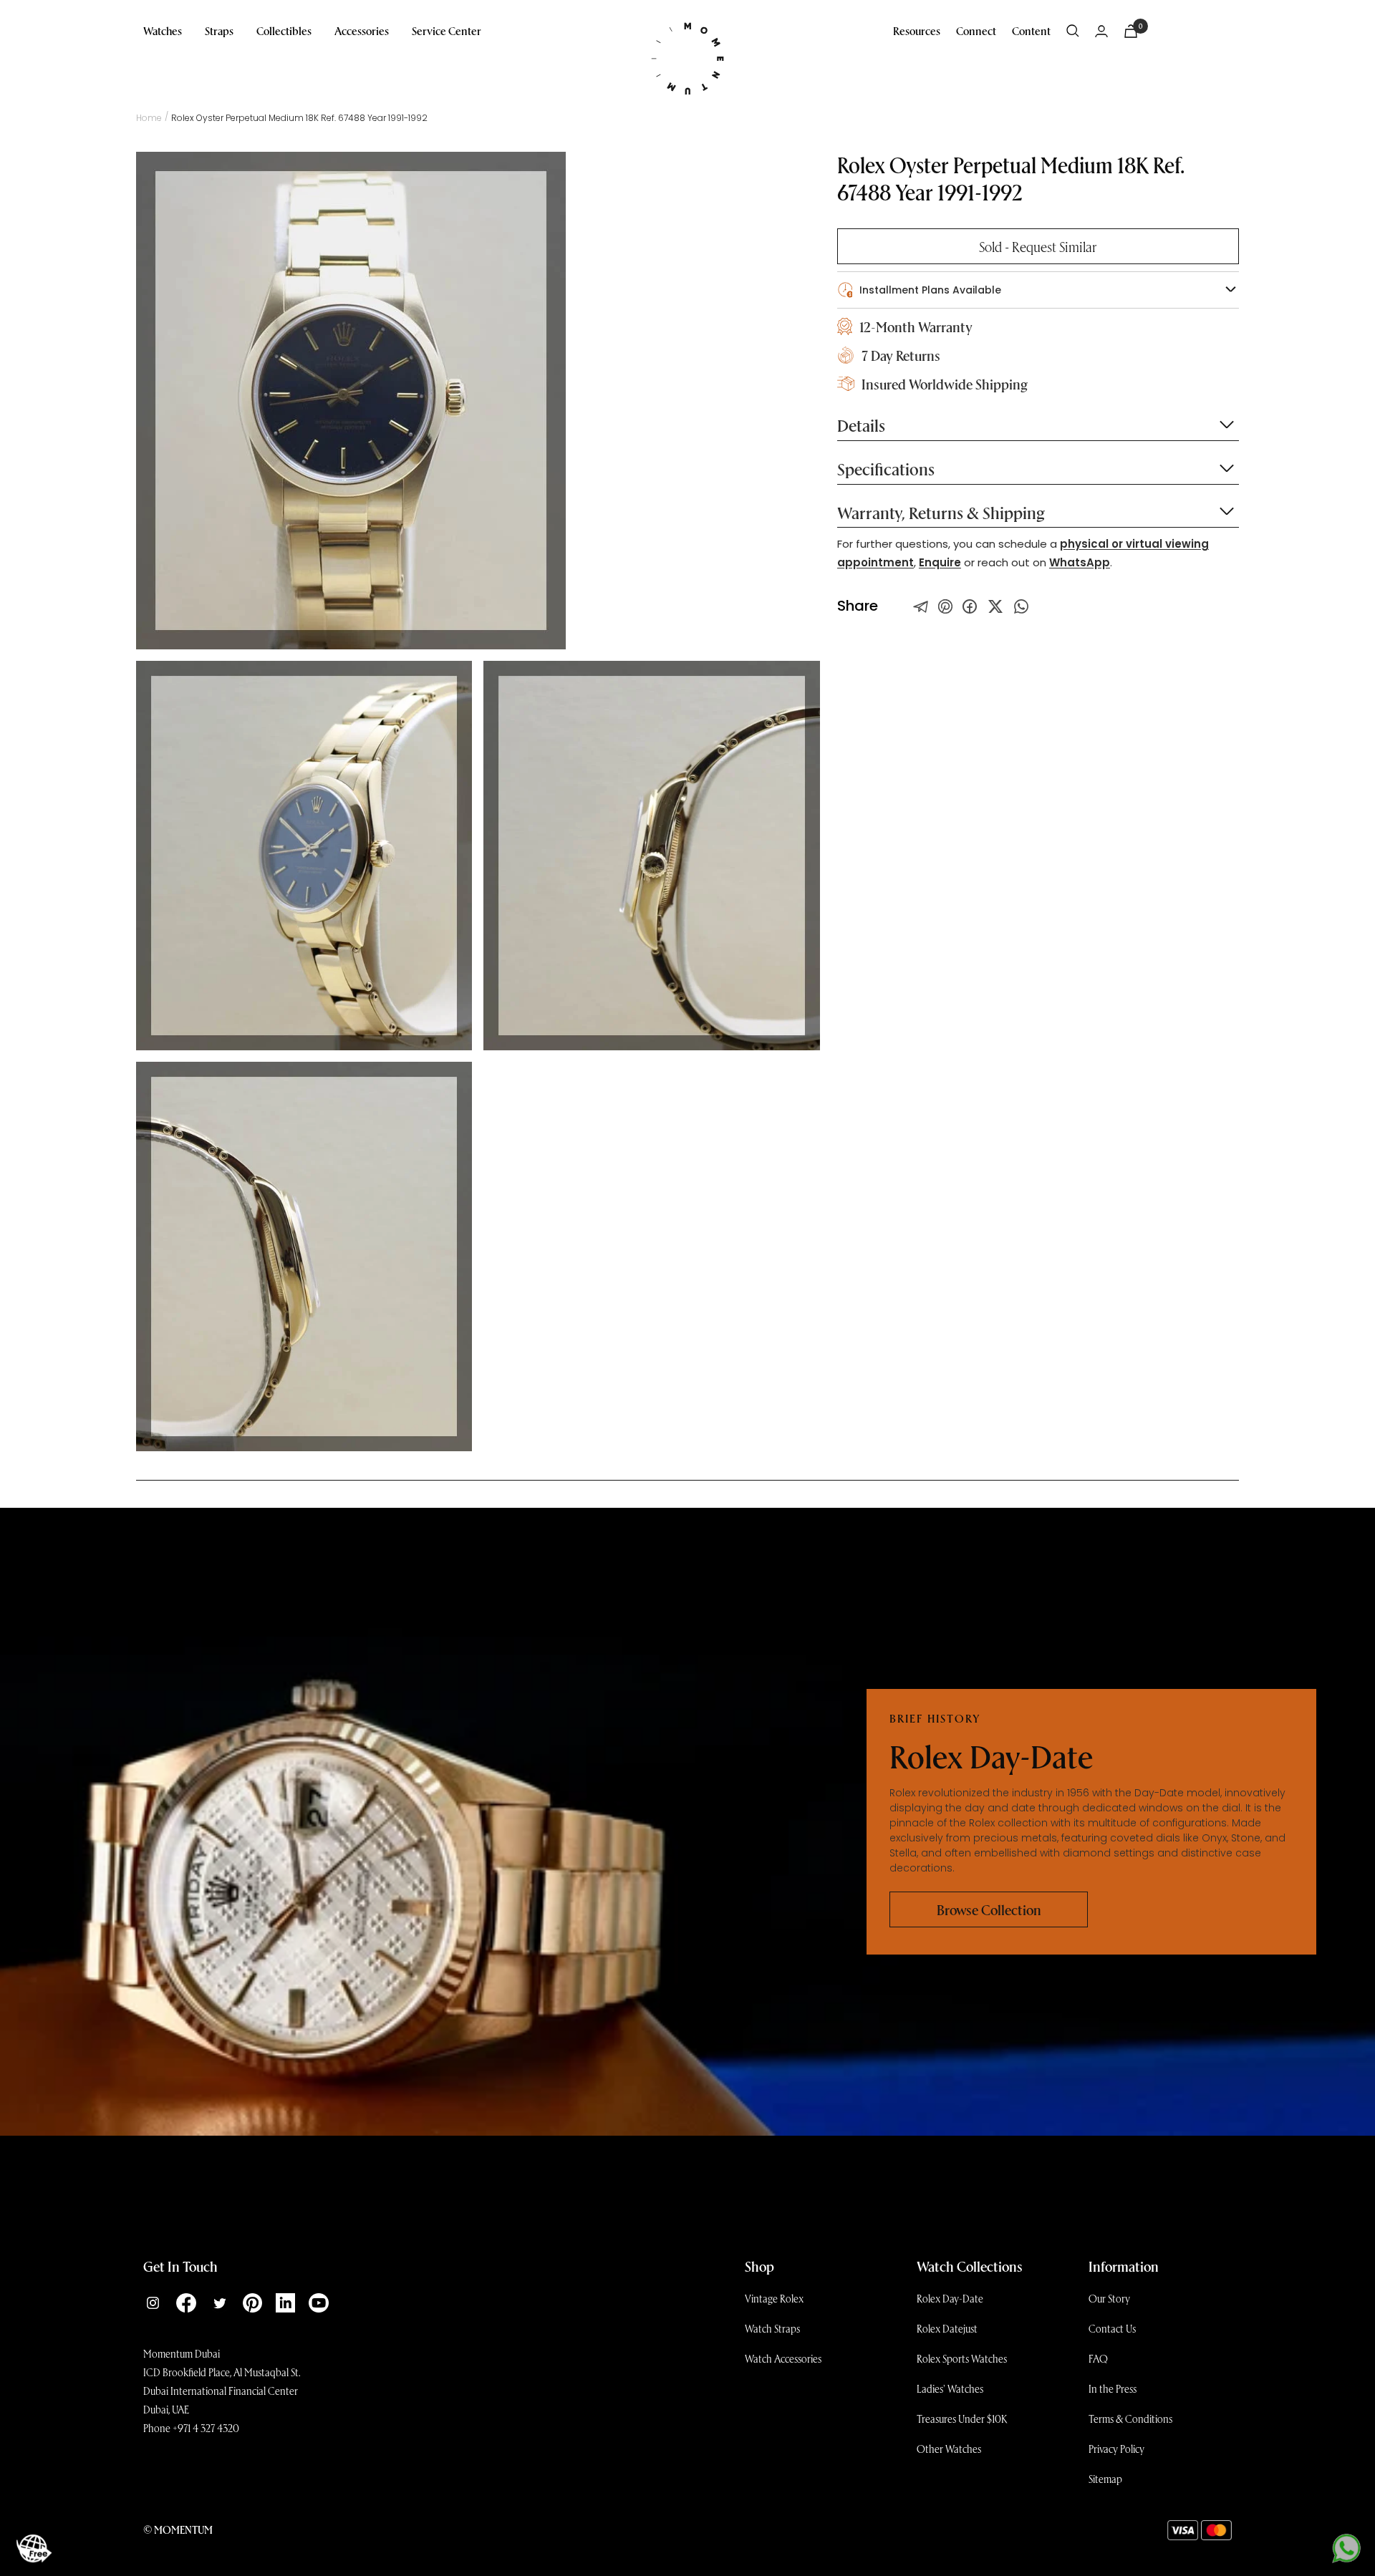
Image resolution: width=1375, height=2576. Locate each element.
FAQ (1098, 2358)
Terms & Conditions (1130, 2418)
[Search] (1073, 31)
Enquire (940, 562)
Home (149, 118)
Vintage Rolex (774, 2298)
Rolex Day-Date (950, 2298)
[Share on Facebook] (970, 606)
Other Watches (949, 2449)
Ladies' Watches (950, 2388)
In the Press (1113, 2388)
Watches (163, 30)
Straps (219, 30)
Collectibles (284, 30)
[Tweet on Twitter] (921, 606)
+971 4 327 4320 (206, 2428)
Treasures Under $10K (962, 2418)
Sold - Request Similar (1038, 246)
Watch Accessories (783, 2358)
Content (1031, 30)
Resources (917, 30)
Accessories (362, 30)
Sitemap (1105, 2479)
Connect (976, 30)
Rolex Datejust (947, 2328)
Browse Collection (989, 1909)
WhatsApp (1080, 562)
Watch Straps (772, 2328)
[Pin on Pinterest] (945, 606)
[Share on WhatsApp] (1021, 606)
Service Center (447, 30)
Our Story (1109, 2298)
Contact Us (1112, 2328)
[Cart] (1131, 31)
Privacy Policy (1116, 2449)
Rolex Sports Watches (962, 2358)
